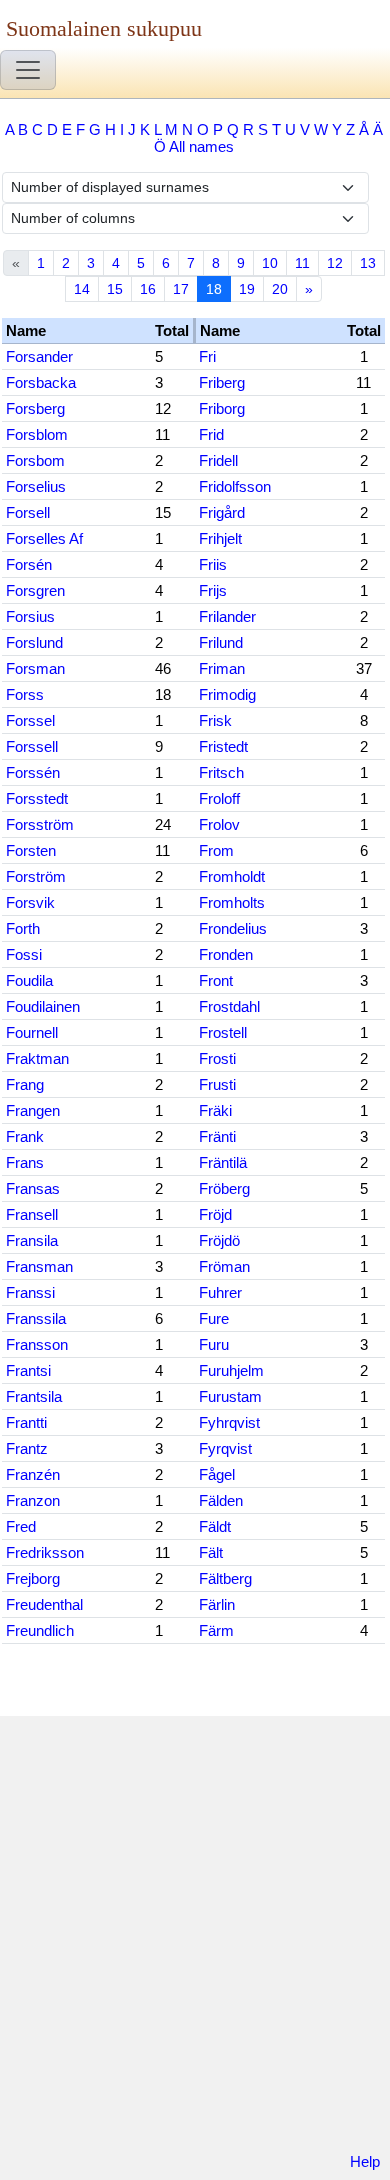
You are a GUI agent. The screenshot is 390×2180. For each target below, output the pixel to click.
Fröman (224, 1266)
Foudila (29, 980)
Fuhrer (220, 1292)
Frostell (223, 1032)
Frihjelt (220, 538)
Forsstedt (37, 798)
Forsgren (35, 590)
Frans (25, 1162)
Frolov (219, 824)
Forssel (30, 720)
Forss (25, 694)
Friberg (222, 382)
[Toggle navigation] (28, 70)
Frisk (215, 720)
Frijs (213, 590)
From (216, 850)
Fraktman (37, 1058)
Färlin (217, 1604)
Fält (211, 1552)
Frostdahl (229, 1006)
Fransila (32, 1240)
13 (368, 263)
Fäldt (215, 1526)
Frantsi (28, 1370)
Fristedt (223, 746)
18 (214, 289)
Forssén (33, 772)
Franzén (33, 1474)
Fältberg (225, 1578)
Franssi (30, 1292)
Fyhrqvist (229, 1422)
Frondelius (233, 928)
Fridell (218, 460)
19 (247, 289)
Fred (21, 1526)
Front (216, 980)
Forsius (30, 616)
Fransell (32, 1214)
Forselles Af (44, 538)
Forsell (28, 512)
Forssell (32, 746)
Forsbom (35, 460)
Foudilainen (43, 1006)
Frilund (221, 642)
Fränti (217, 1136)
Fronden (226, 954)
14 (82, 289)
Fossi (24, 954)
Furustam (230, 1396)
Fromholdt (232, 876)
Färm (216, 1630)
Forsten (31, 850)
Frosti (217, 1058)
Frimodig (227, 694)
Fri (207, 356)
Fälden (221, 1500)
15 (115, 289)
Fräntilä (223, 1162)
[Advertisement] (195, 1938)
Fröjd (215, 1214)
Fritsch (221, 772)
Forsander (39, 356)
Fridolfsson (235, 486)
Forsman (35, 668)
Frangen (33, 1110)
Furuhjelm (231, 1370)
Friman (222, 668)
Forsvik (30, 902)
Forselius (36, 486)
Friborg (222, 408)
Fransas (33, 1188)
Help (365, 2161)
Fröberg (224, 1188)
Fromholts (232, 902)
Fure (214, 1318)
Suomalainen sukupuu (104, 28)
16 (148, 289)
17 (181, 289)
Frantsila (34, 1396)
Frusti (217, 1084)
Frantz (27, 1448)
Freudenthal (44, 1604)
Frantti (26, 1422)
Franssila (36, 1318)
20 (280, 289)
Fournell (32, 1032)
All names (201, 146)
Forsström (40, 824)
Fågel (217, 1474)
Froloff (219, 798)
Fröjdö (219, 1240)
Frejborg (33, 1578)
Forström (36, 876)
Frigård (222, 512)
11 (302, 263)
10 (270, 263)
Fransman (39, 1266)
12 (335, 263)
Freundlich (40, 1630)
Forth (23, 928)
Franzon (33, 1500)
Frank (25, 1136)
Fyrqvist (225, 1448)
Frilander (227, 616)
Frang (25, 1084)
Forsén (29, 564)
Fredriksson (45, 1552)
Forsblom (37, 434)
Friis (213, 564)
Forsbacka (41, 382)
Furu (214, 1344)
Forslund (34, 642)
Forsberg (35, 408)
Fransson (37, 1344)
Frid (211, 434)
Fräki (215, 1110)
